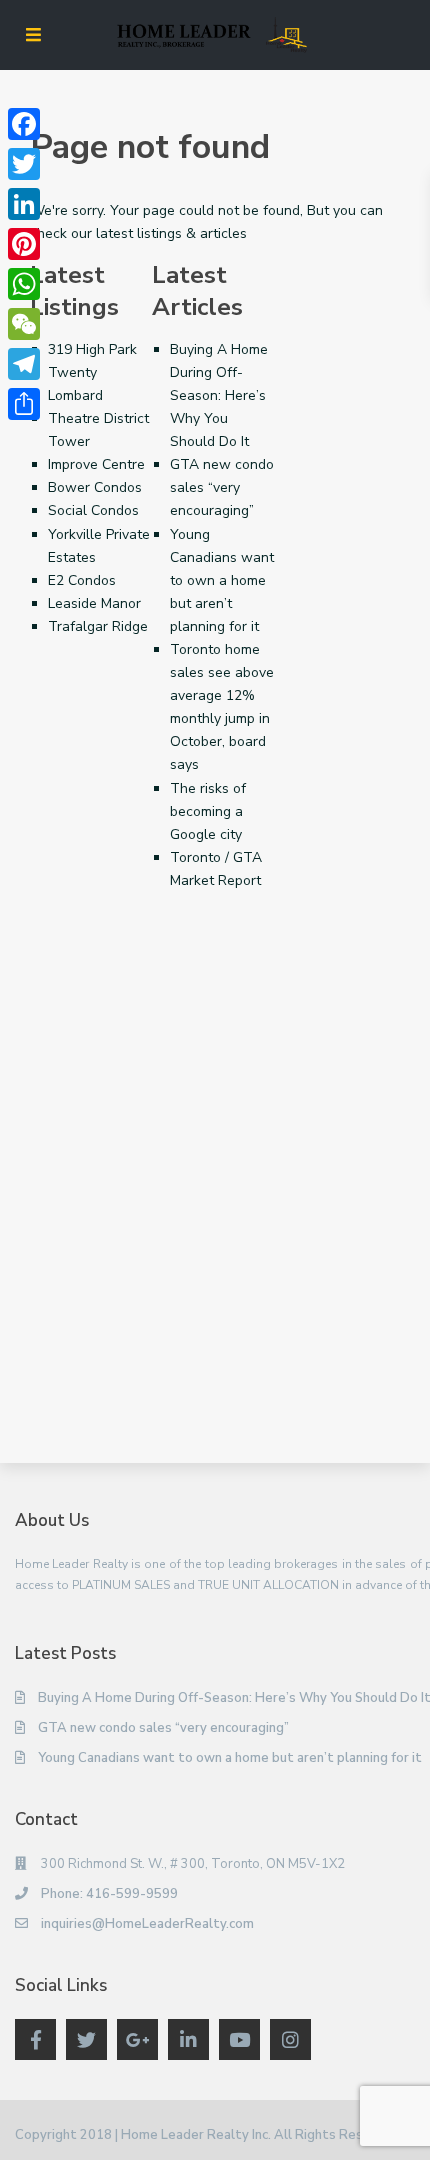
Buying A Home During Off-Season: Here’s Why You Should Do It (219, 395)
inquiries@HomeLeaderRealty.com (147, 1924)
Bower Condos (95, 487)
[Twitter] (24, 164)
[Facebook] (24, 124)
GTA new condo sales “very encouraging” (222, 487)
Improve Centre (96, 464)
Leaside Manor (94, 603)
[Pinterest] (24, 244)
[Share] (24, 404)
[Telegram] (24, 364)
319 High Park (92, 349)
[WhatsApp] (24, 284)
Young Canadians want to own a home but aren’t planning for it (222, 580)
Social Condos (93, 510)
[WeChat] (24, 324)
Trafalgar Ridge (98, 626)
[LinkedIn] (24, 204)
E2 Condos (82, 580)
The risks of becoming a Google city (208, 811)
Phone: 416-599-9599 (109, 1894)
